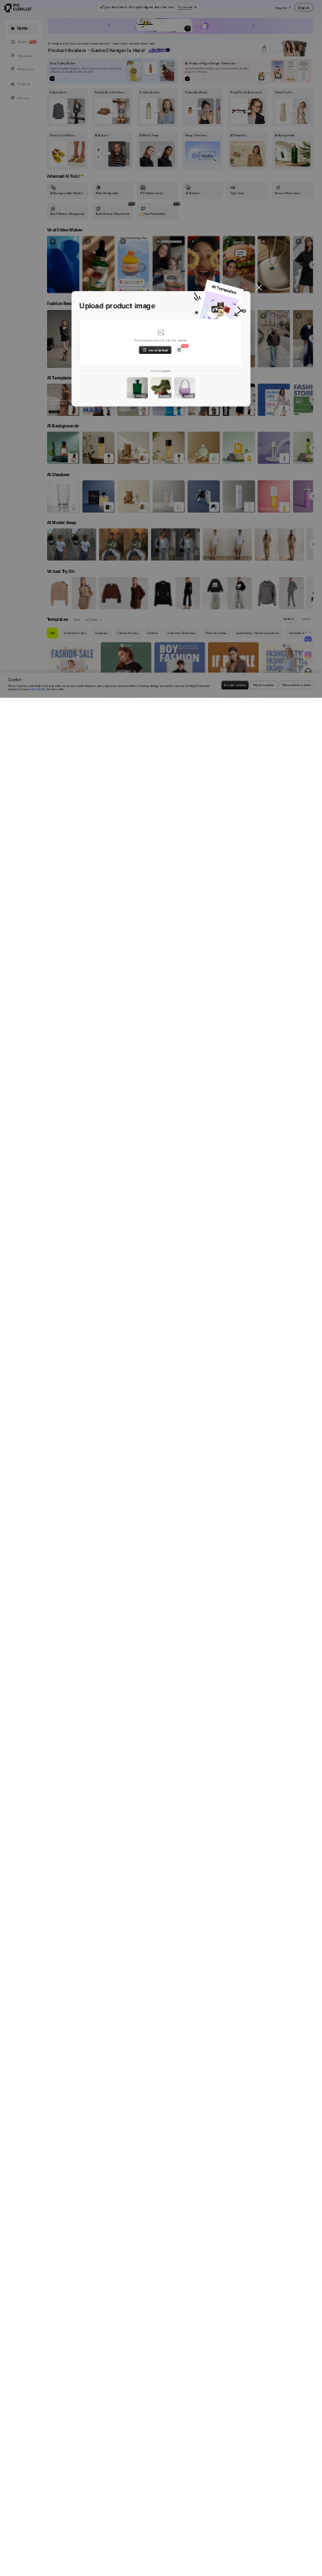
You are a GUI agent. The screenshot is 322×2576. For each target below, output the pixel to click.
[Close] (259, 287)
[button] (161, 341)
